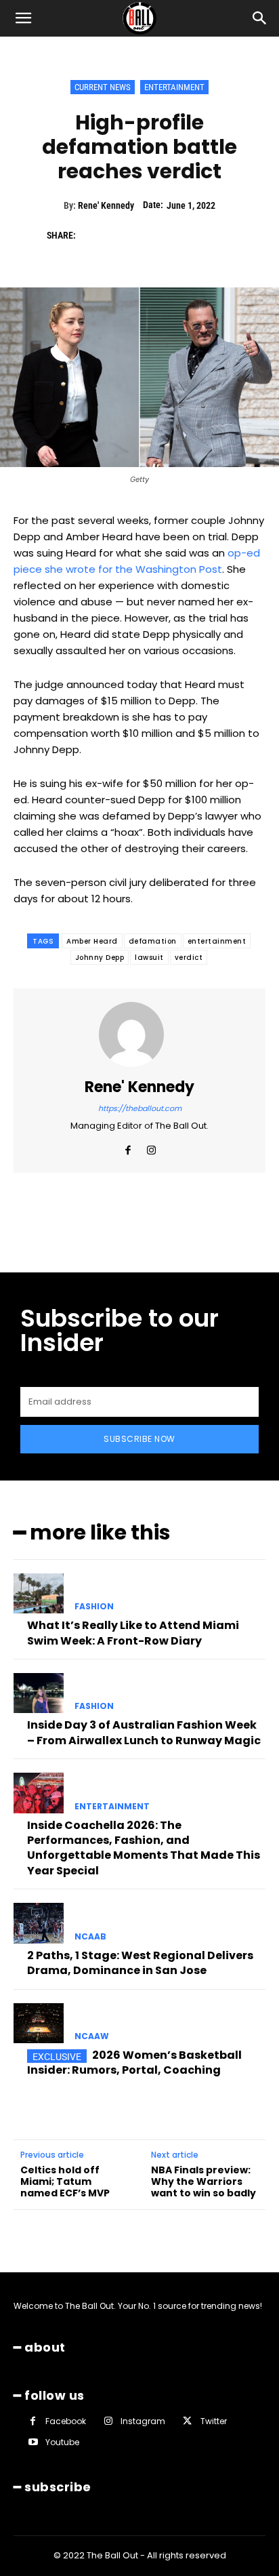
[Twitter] (124, 235)
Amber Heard (92, 941)
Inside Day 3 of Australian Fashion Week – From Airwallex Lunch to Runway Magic (144, 1732)
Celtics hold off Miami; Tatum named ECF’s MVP (65, 2181)
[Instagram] (151, 1147)
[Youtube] (33, 2442)
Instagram (143, 2421)
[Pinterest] (155, 235)
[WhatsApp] (186, 235)
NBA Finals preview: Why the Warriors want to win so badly (203, 2181)
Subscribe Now (139, 1439)
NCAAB (90, 1937)
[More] (218, 235)
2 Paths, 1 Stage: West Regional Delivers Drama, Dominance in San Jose (140, 1963)
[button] (23, 18)
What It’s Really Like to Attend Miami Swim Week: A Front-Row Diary (133, 1633)
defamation (153, 941)
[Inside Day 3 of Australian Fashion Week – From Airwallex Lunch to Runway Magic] (39, 1693)
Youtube (62, 2442)
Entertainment (174, 87)
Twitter (214, 2421)
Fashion (94, 1607)
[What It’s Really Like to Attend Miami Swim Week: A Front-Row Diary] (39, 1594)
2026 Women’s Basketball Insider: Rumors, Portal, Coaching (134, 2062)
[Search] (260, 18)
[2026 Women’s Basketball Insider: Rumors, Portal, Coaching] (39, 2024)
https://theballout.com (140, 1108)
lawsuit (149, 958)
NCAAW (92, 2036)
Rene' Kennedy (106, 205)
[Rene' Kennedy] (139, 1034)
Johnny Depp (100, 958)
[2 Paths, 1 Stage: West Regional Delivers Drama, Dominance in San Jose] (39, 1923)
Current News (103, 87)
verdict (189, 958)
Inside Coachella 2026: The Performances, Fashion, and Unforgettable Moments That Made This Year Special (144, 1848)
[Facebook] (93, 235)
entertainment (217, 941)
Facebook (66, 2421)
